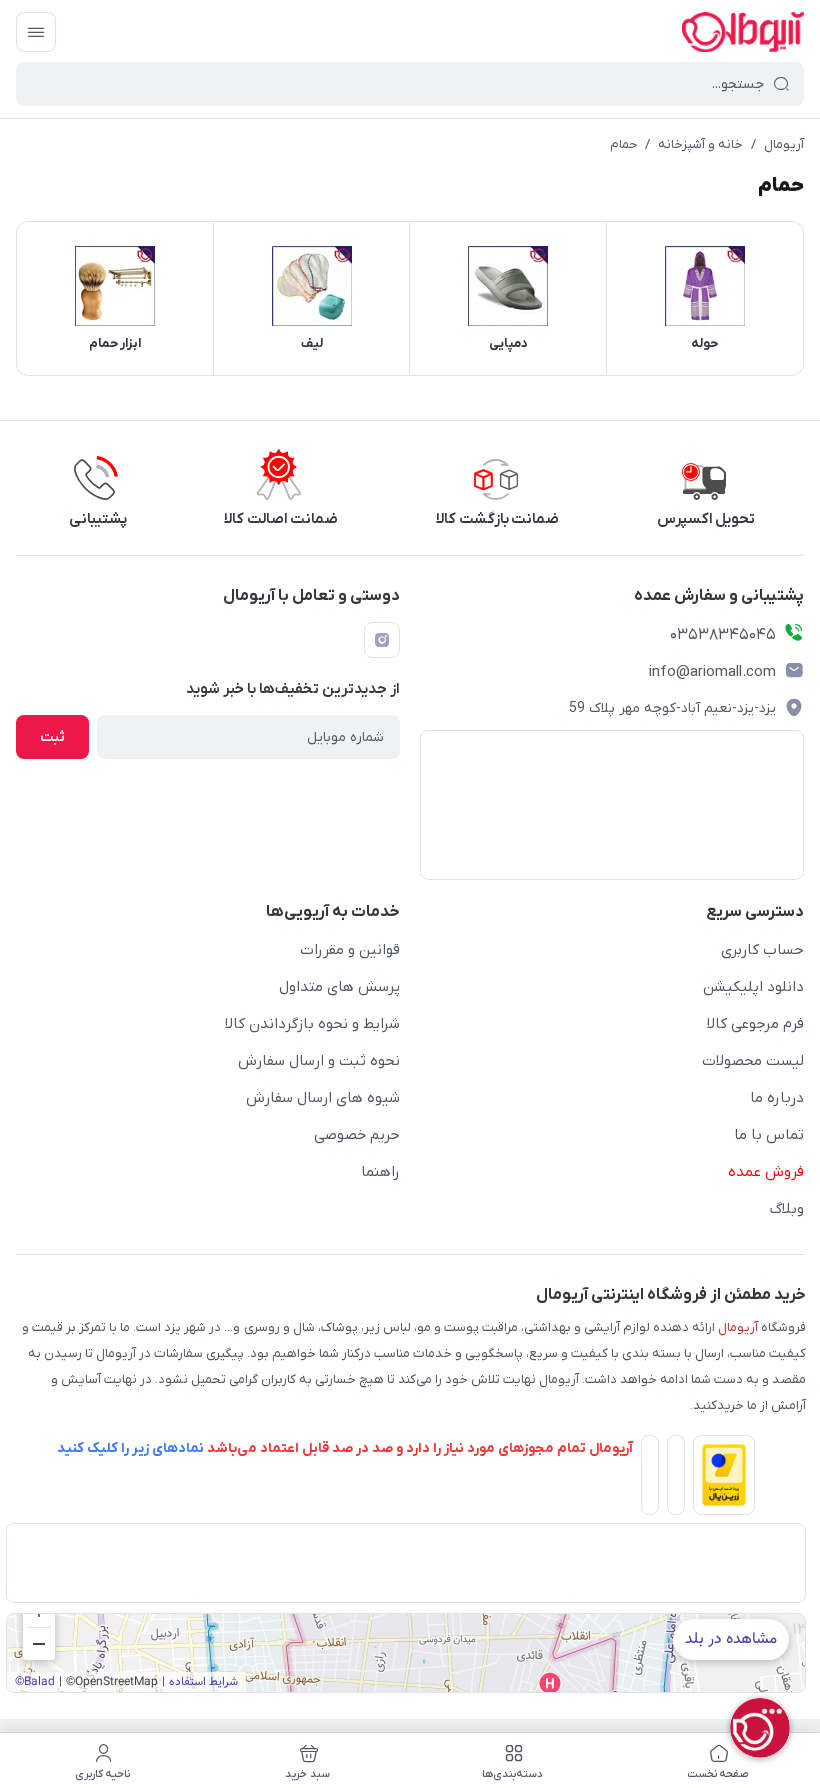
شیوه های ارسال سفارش (323, 1098)
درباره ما (777, 1098)
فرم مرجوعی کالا (755, 1024)
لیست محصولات (753, 1061)
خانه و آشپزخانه (700, 144)
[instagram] (382, 640)
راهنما (380, 1172)
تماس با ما (769, 1135)
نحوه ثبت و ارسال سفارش (319, 1061)
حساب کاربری (762, 950)
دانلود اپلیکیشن (753, 987)
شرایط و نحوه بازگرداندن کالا (312, 1024)
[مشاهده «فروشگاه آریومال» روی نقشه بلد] (406, 1653)
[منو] (36, 32)
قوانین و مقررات (350, 950)
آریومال (784, 144)
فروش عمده (766, 1172)
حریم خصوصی (357, 1135)
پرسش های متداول (339, 987)
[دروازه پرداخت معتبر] (720, 1479)
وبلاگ (787, 1209)
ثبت (52, 737)
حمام (623, 144)
